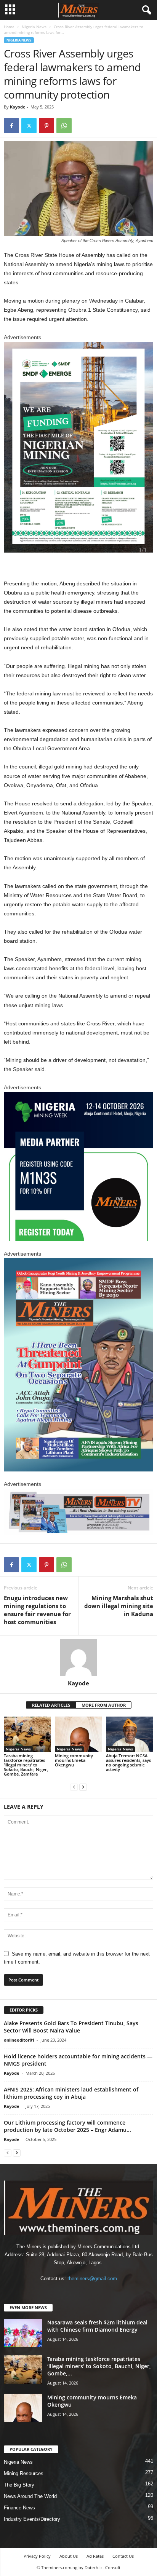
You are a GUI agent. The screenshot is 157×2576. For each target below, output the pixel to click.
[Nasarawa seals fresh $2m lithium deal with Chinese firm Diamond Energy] (23, 2333)
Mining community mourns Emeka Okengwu (74, 1760)
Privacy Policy (37, 2556)
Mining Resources (24, 2473)
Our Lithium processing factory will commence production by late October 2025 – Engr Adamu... (67, 2126)
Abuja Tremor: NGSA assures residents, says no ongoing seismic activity (128, 1762)
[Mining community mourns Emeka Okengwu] (78, 1734)
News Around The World (30, 2496)
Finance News (19, 2508)
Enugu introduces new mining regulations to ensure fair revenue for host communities (37, 1610)
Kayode (18, 107)
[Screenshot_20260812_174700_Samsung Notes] (78, 447)
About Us (69, 2556)
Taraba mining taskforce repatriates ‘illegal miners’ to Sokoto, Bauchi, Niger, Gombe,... (99, 2366)
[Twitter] (29, 126)
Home (9, 27)
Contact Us (123, 2556)
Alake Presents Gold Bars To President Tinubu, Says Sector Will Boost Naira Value (71, 2027)
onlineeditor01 (19, 2040)
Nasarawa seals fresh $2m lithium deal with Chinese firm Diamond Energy (97, 2326)
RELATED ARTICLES (51, 1705)
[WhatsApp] (64, 126)
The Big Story (19, 2485)
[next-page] (83, 1787)
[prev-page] (74, 1787)
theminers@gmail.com (92, 2279)
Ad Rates (95, 2556)
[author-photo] (78, 1658)
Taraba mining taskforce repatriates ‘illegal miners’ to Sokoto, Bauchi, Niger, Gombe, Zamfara (26, 1765)
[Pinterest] (46, 126)
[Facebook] (11, 126)
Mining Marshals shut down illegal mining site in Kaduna (119, 1606)
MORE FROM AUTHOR (104, 1705)
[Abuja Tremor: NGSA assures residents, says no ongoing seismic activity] (130, 1734)
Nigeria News (34, 27)
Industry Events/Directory (32, 2519)
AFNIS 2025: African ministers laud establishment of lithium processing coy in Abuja (71, 2093)
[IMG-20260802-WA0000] (78, 1167)
